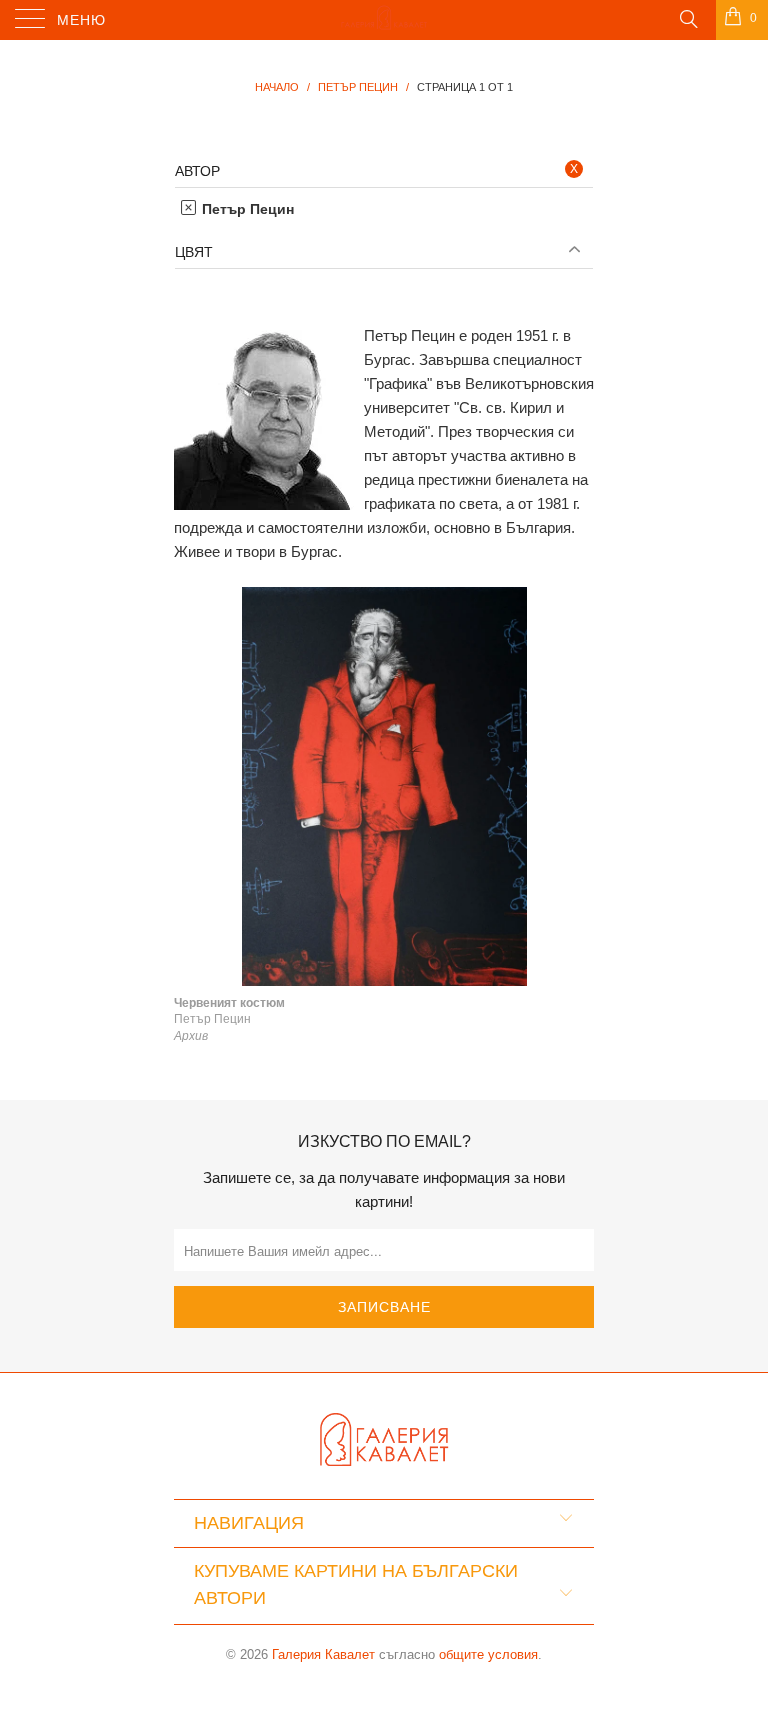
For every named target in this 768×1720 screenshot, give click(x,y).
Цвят (194, 252)
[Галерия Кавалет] (384, 20)
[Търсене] (687, 18)
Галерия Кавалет (323, 1654)
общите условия (488, 1654)
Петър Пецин (246, 209)
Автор (197, 171)
